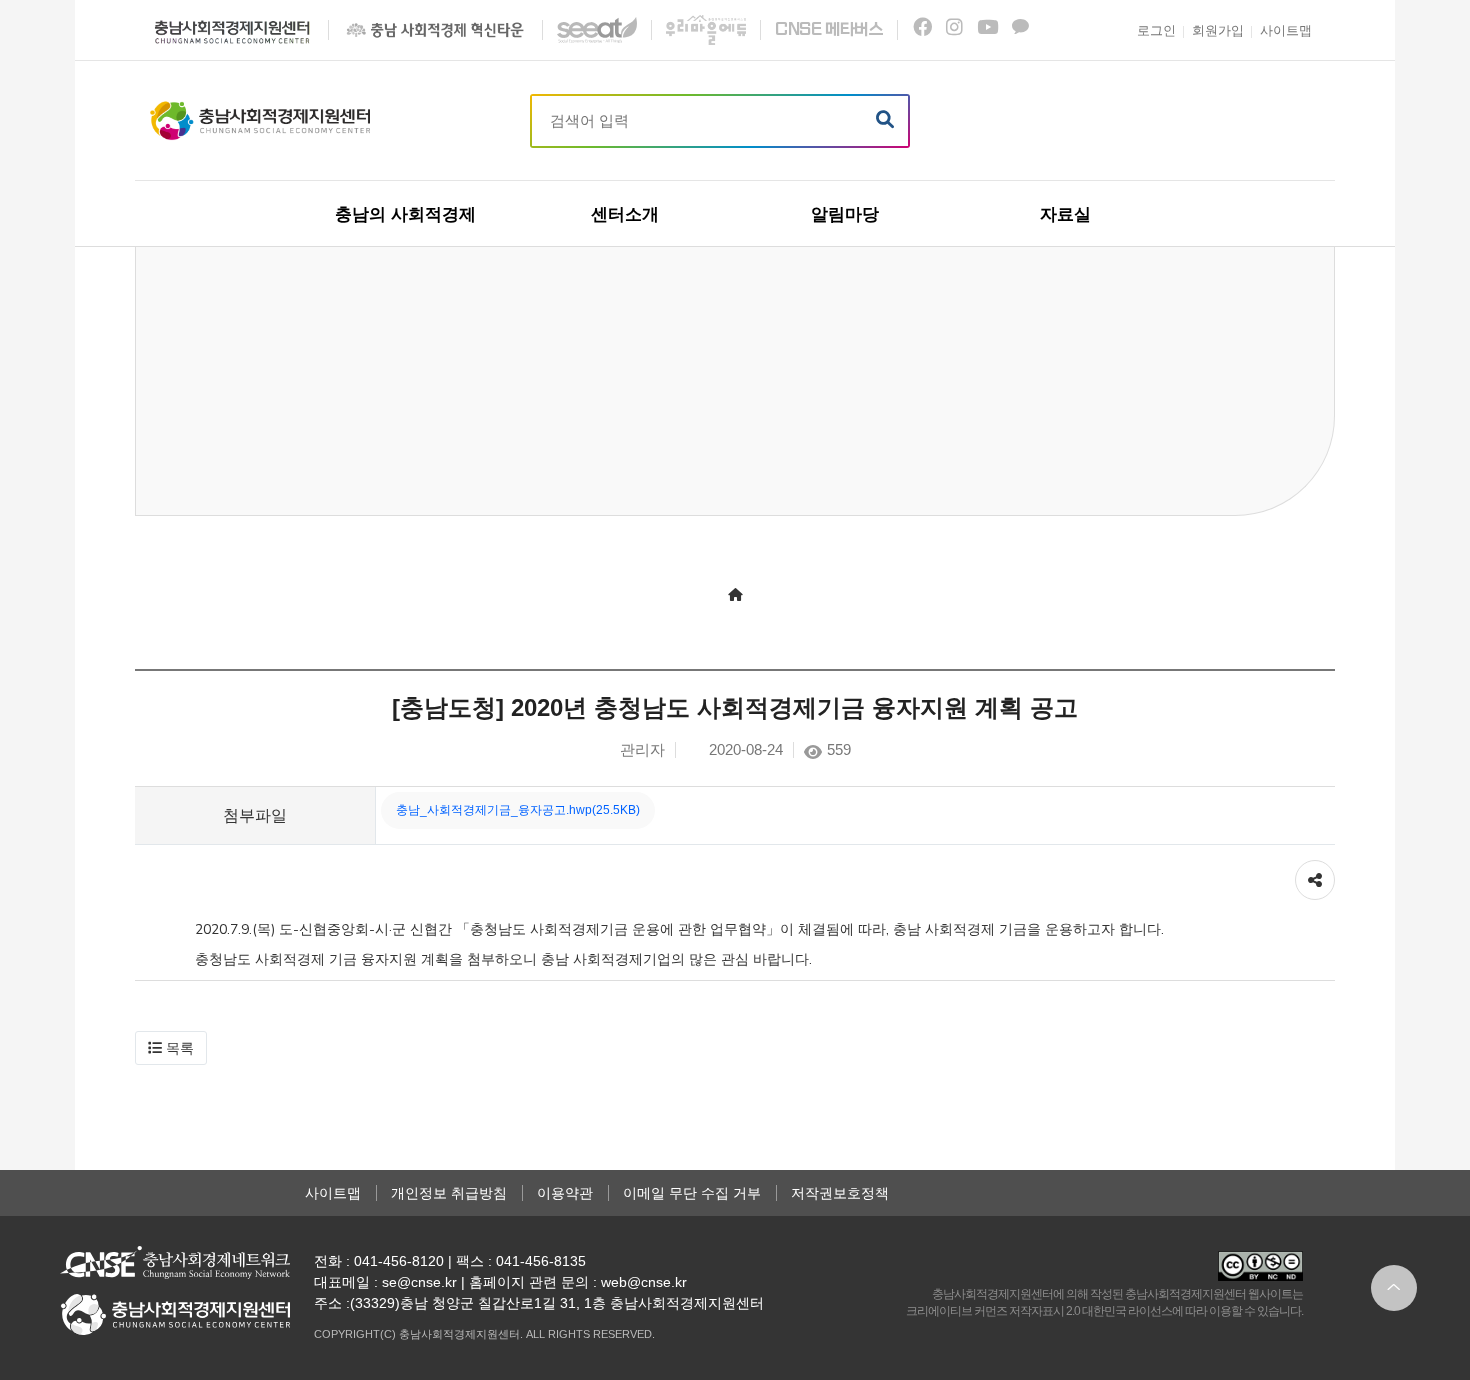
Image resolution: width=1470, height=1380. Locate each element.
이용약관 (565, 1193)
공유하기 (1315, 870)
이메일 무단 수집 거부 (692, 1193)
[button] (171, 1048)
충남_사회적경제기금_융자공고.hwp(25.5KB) (518, 810)
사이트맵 (333, 1193)
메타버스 (829, 29)
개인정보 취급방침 (449, 1193)
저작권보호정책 (840, 1193)
